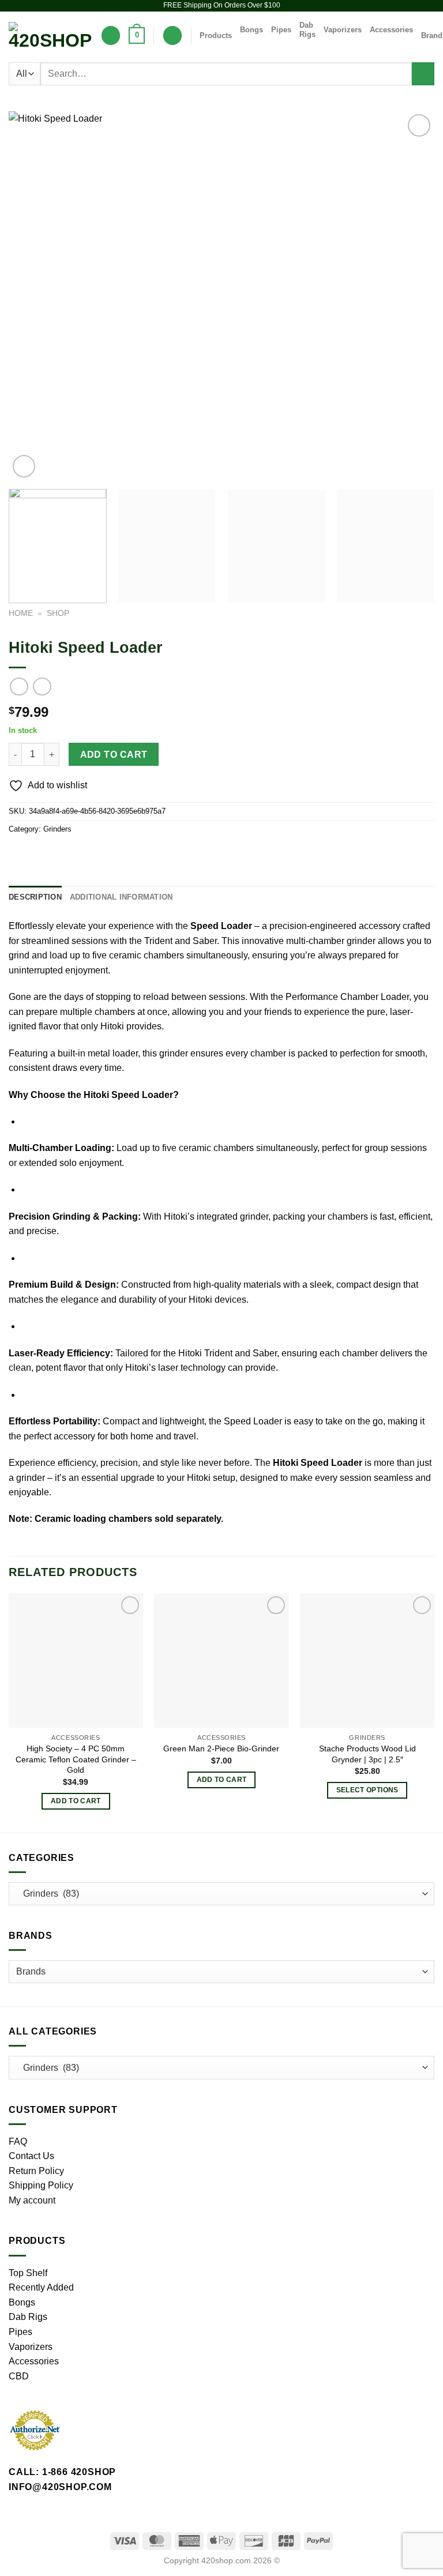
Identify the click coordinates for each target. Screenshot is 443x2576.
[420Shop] (50, 36)
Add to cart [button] (76, 1801)
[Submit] (423, 74)
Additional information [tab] (121, 897)
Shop (58, 613)
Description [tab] (35, 897)
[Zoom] (24, 466)
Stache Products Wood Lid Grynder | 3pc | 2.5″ (367, 1754)
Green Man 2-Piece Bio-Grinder (221, 1748)
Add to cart (114, 755)
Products (216, 35)
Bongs (251, 30)
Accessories (391, 30)
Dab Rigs (307, 30)
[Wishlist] (111, 35)
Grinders (57, 829)
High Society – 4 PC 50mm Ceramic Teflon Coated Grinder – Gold (76, 1759)
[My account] (172, 35)
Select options (367, 1790)
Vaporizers (343, 30)
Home (21, 613)
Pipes (281, 30)
